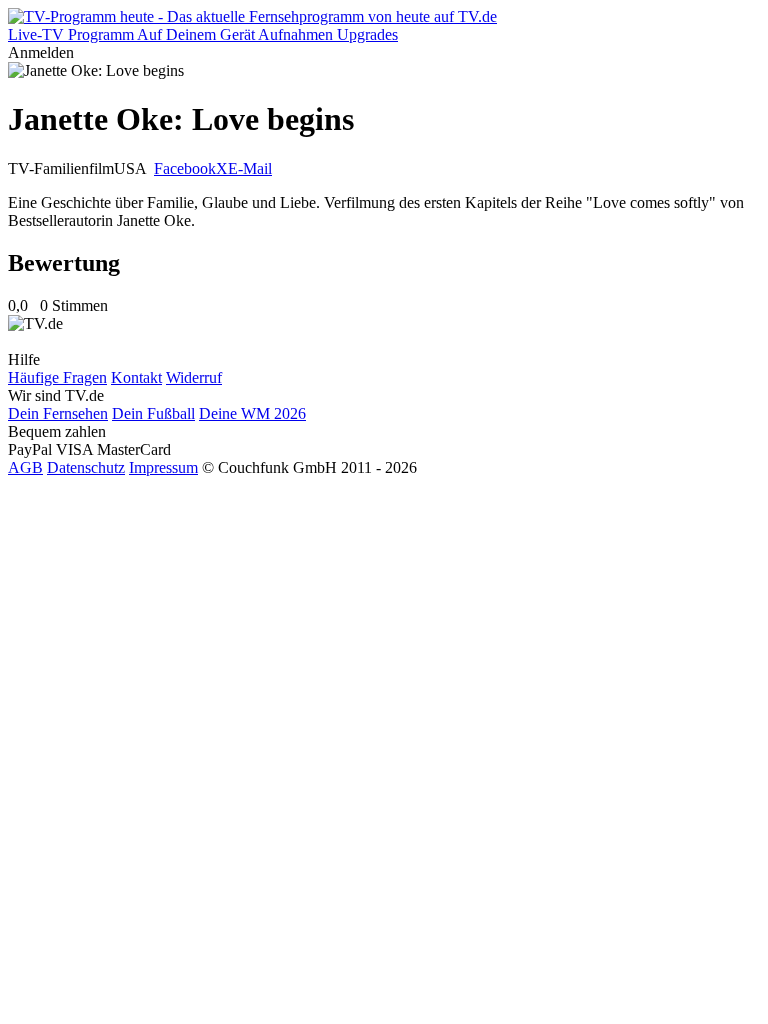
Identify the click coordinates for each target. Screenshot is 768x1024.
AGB (25, 467)
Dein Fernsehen (58, 413)
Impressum (163, 467)
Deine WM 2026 (252, 413)
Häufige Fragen (57, 377)
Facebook (185, 168)
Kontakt (136, 377)
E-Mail (250, 168)
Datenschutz (86, 467)
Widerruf (194, 377)
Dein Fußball (153, 413)
